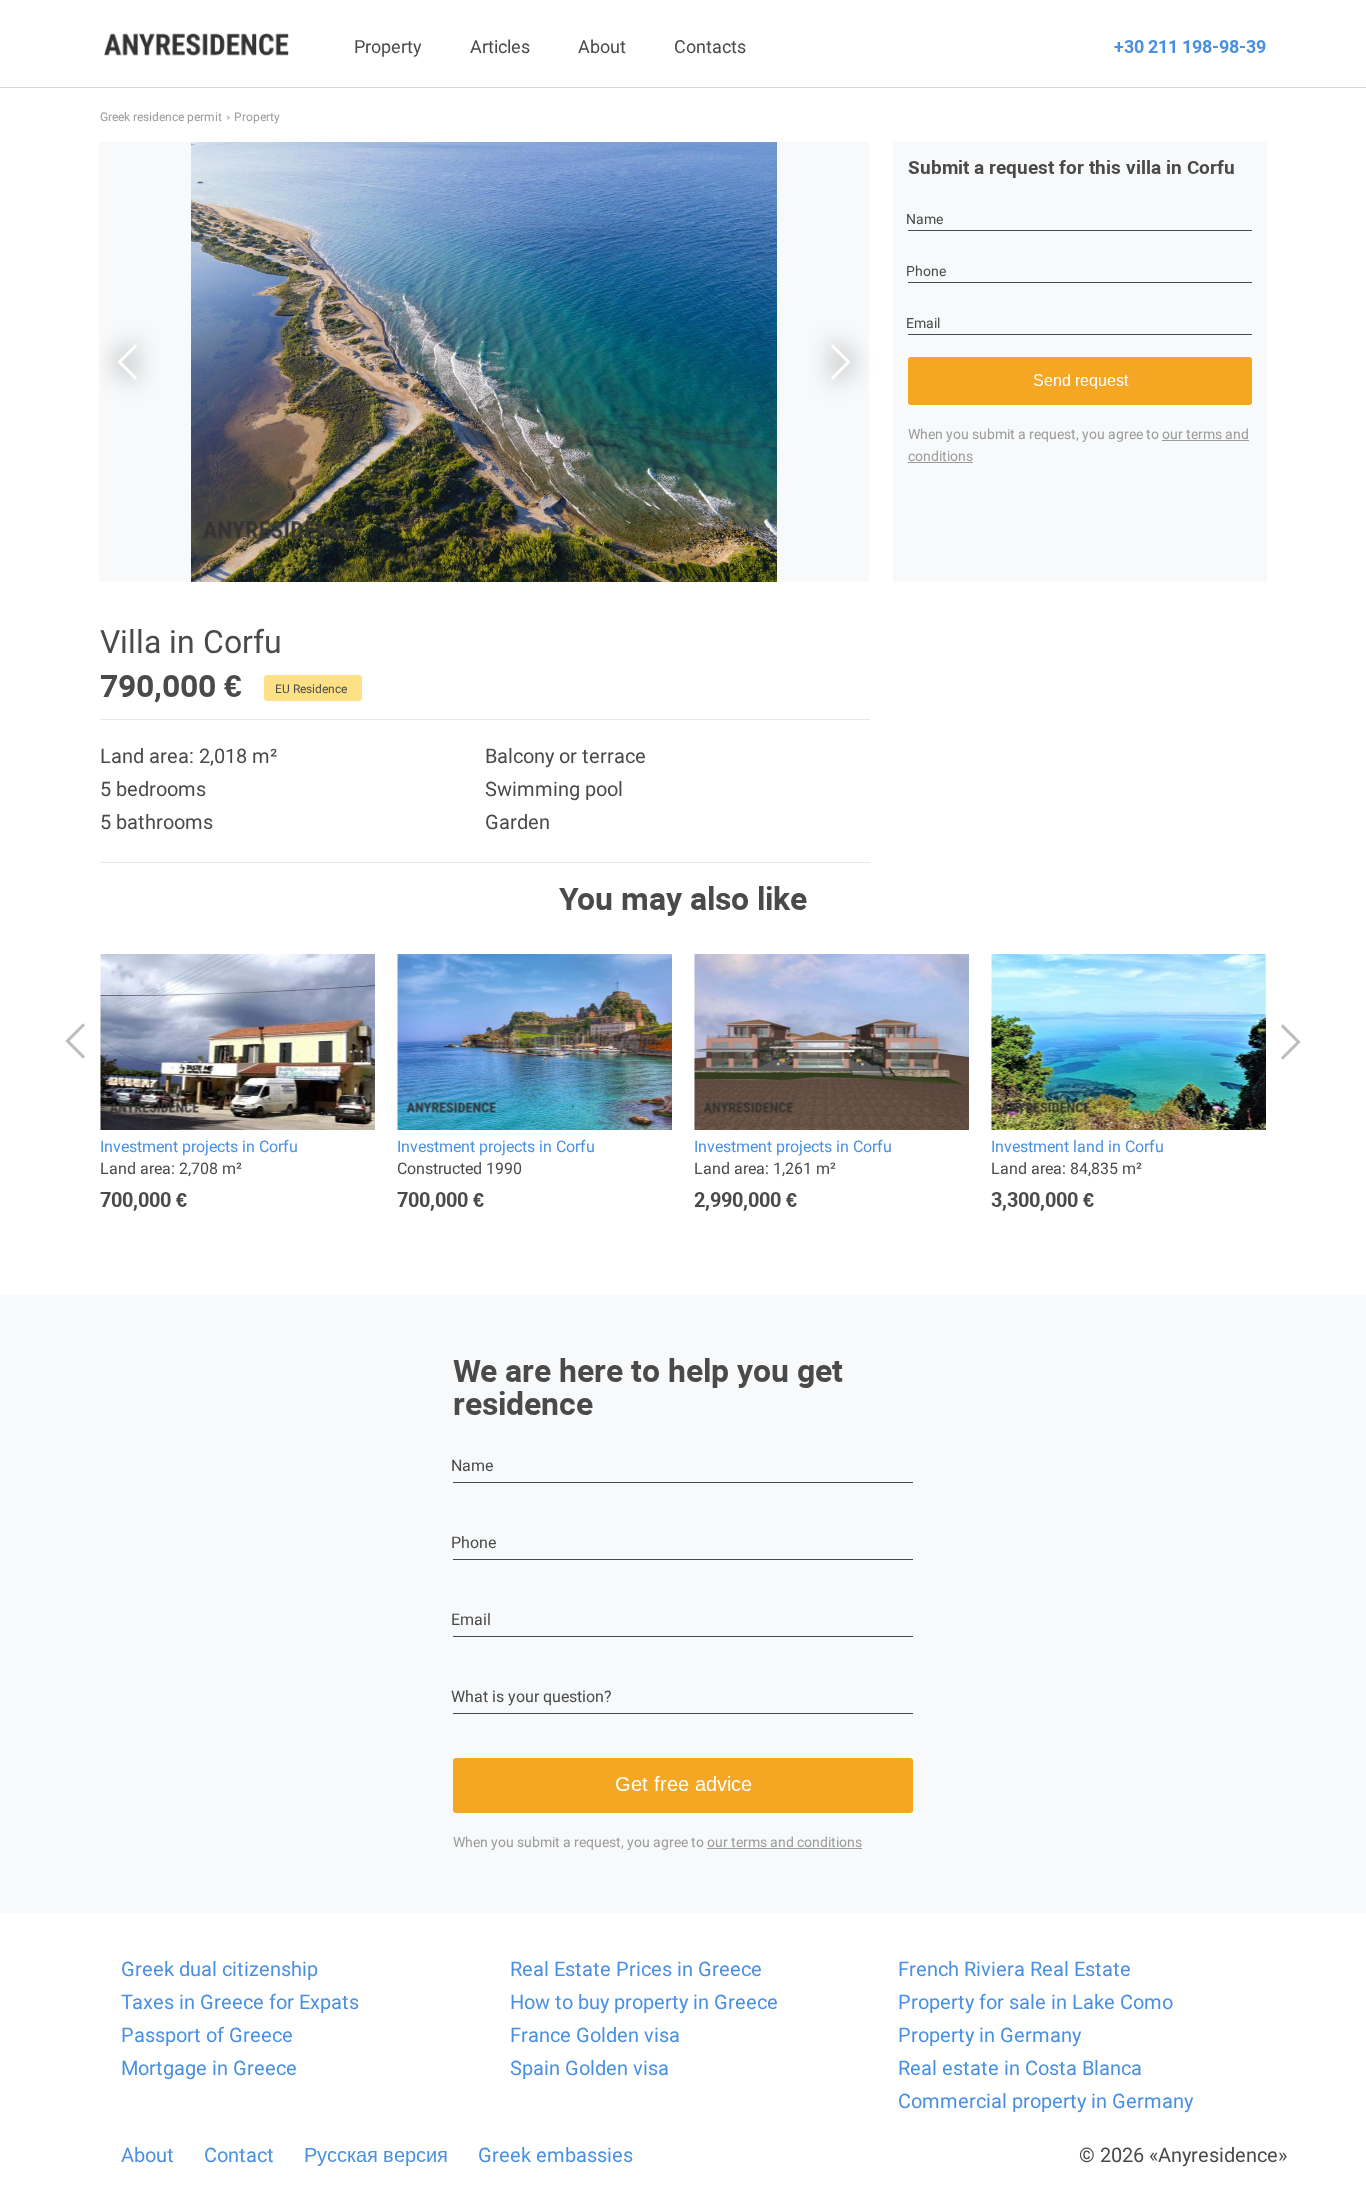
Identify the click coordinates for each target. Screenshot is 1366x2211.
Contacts (710, 46)
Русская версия (376, 2155)
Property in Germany (989, 2035)
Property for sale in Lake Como (1035, 2002)
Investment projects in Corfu (199, 1146)
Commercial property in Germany (1045, 2101)
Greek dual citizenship (219, 1969)
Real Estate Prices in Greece (636, 1969)
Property (388, 46)
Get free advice (683, 1784)
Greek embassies (555, 2155)
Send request (1080, 380)
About (602, 46)
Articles (500, 46)
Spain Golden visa (589, 2068)
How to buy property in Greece (644, 2002)
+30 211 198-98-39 (1190, 46)
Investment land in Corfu (1077, 1146)
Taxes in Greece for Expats (240, 2002)
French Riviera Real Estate (1014, 1969)
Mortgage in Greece (209, 2068)
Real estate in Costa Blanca (1020, 2068)
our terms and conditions (784, 1842)
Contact (239, 2155)
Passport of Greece (207, 2035)
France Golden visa (595, 2035)
